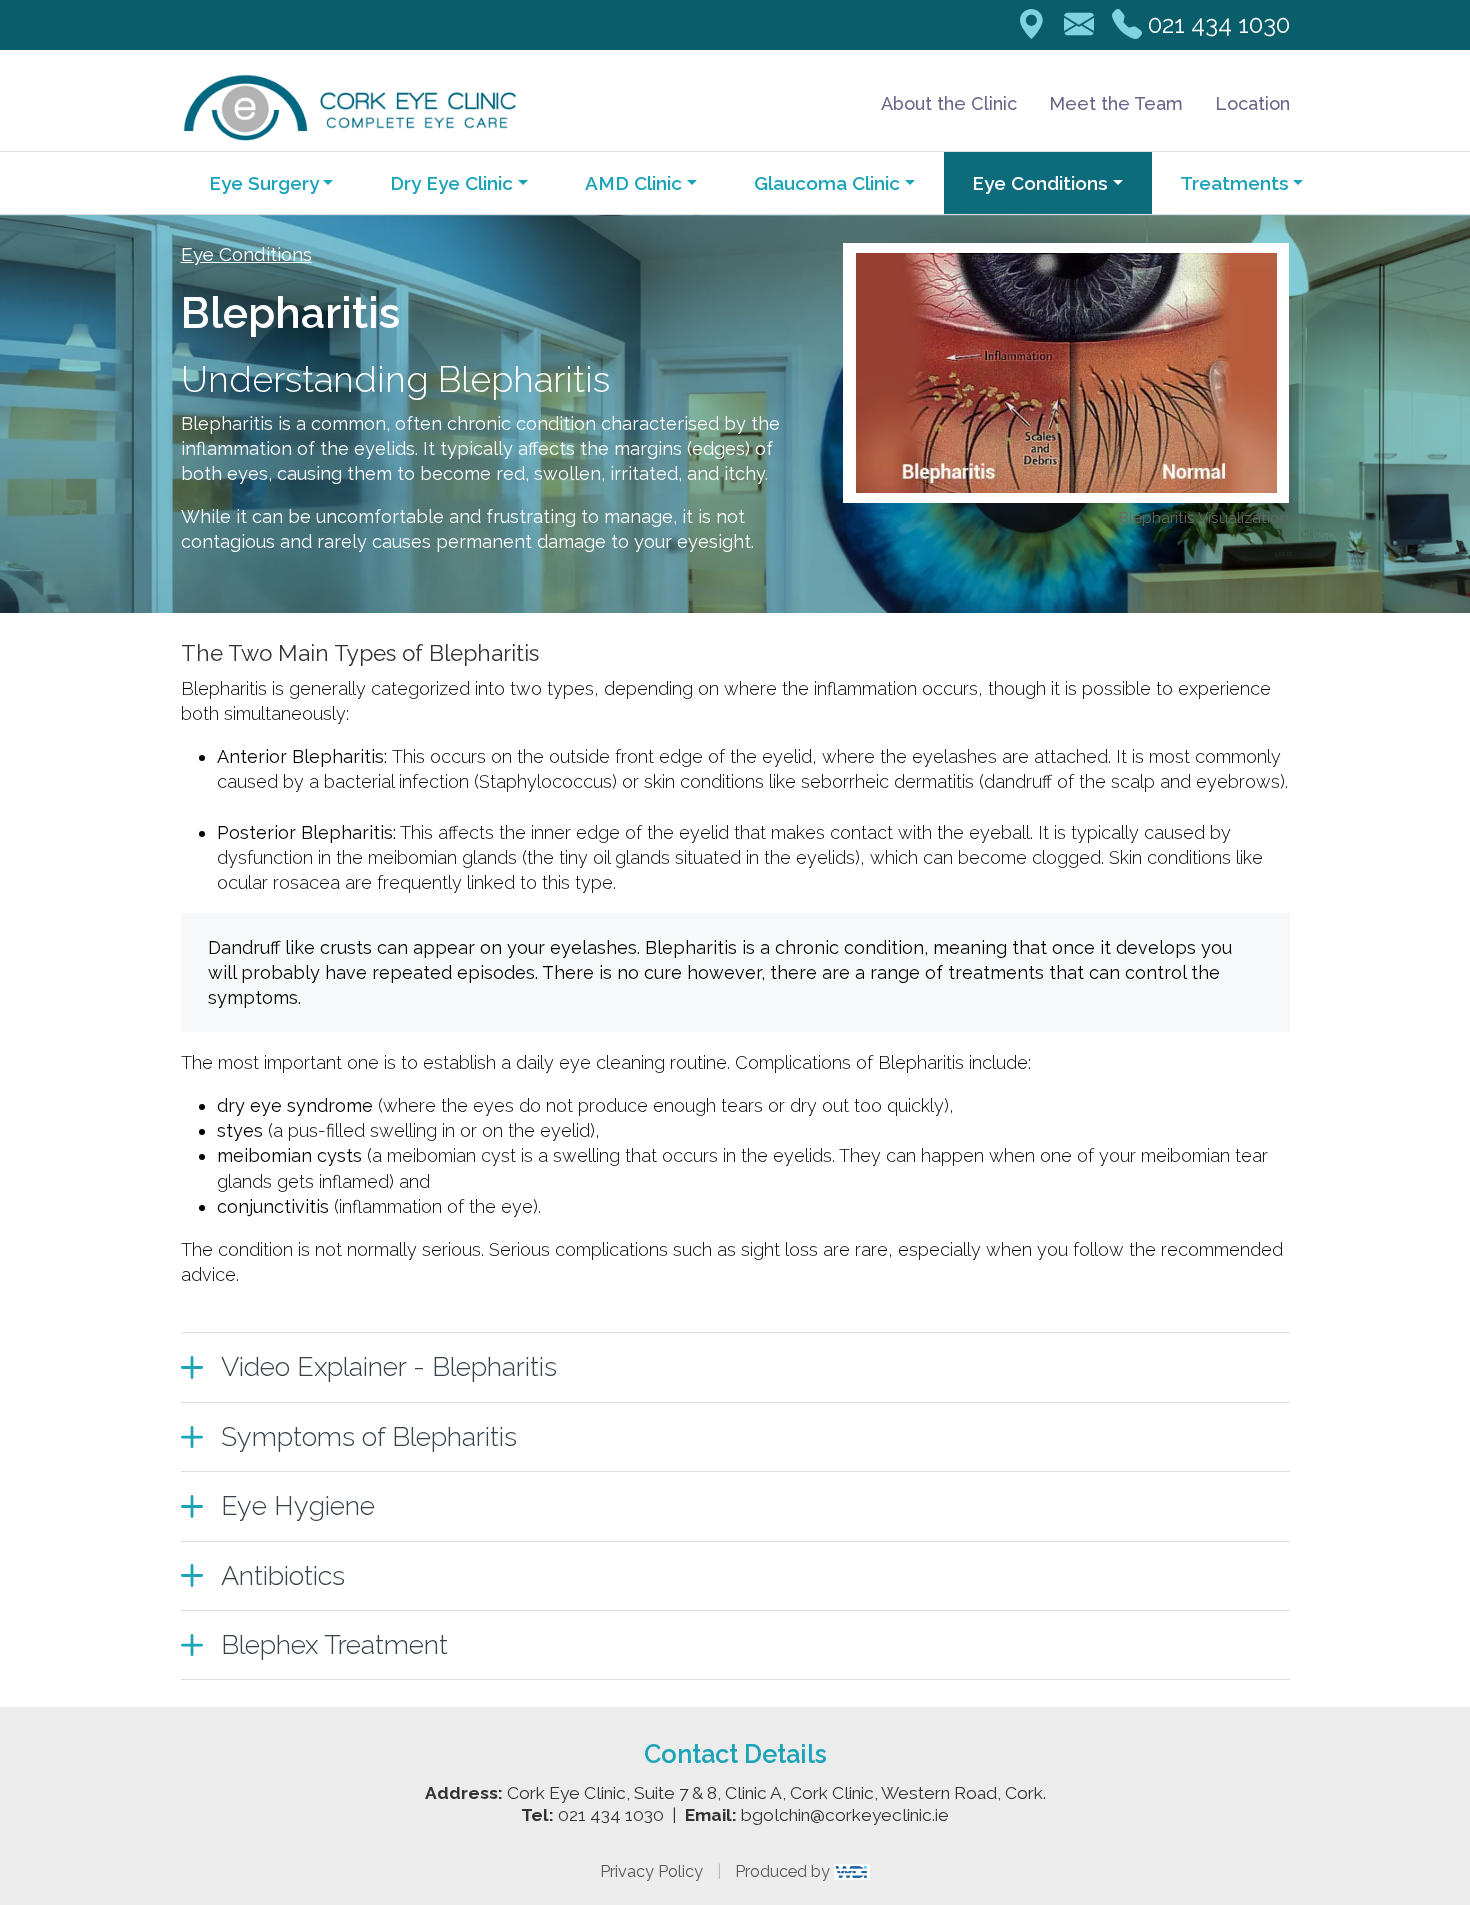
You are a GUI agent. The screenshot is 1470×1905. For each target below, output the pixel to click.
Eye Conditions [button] (1040, 183)
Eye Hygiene (298, 1505)
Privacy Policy (651, 1871)
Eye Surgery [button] (264, 183)
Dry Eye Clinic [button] (451, 183)
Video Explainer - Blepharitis (389, 1366)
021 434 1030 (1219, 24)
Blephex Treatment (334, 1644)
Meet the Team (1116, 103)
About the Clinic (949, 103)
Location (1252, 103)
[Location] (1031, 25)
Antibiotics (283, 1575)
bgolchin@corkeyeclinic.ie (845, 1815)
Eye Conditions (246, 254)
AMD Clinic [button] (633, 183)
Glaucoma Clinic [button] (827, 183)
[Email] (1079, 25)
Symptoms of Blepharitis (369, 1436)
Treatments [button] (1234, 183)
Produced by (784, 1871)
